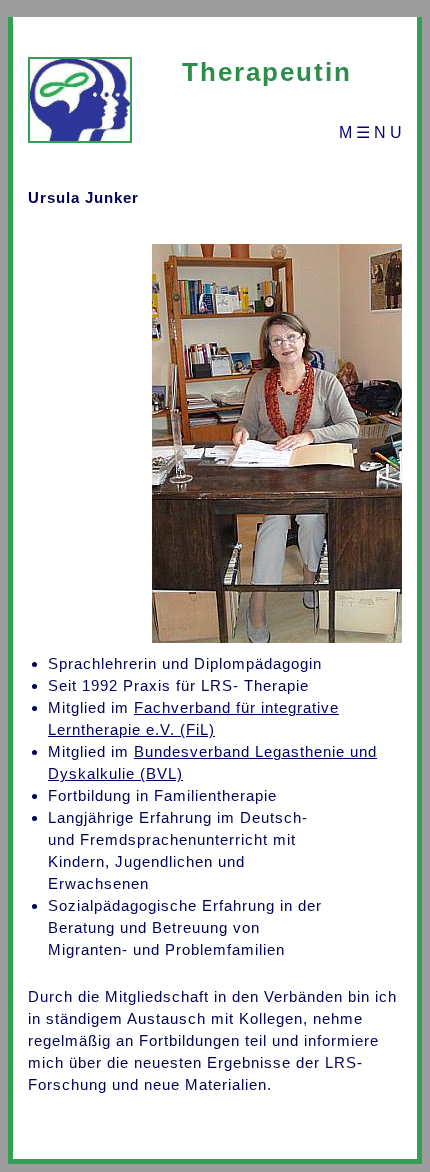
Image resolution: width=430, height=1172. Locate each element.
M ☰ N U (370, 132)
